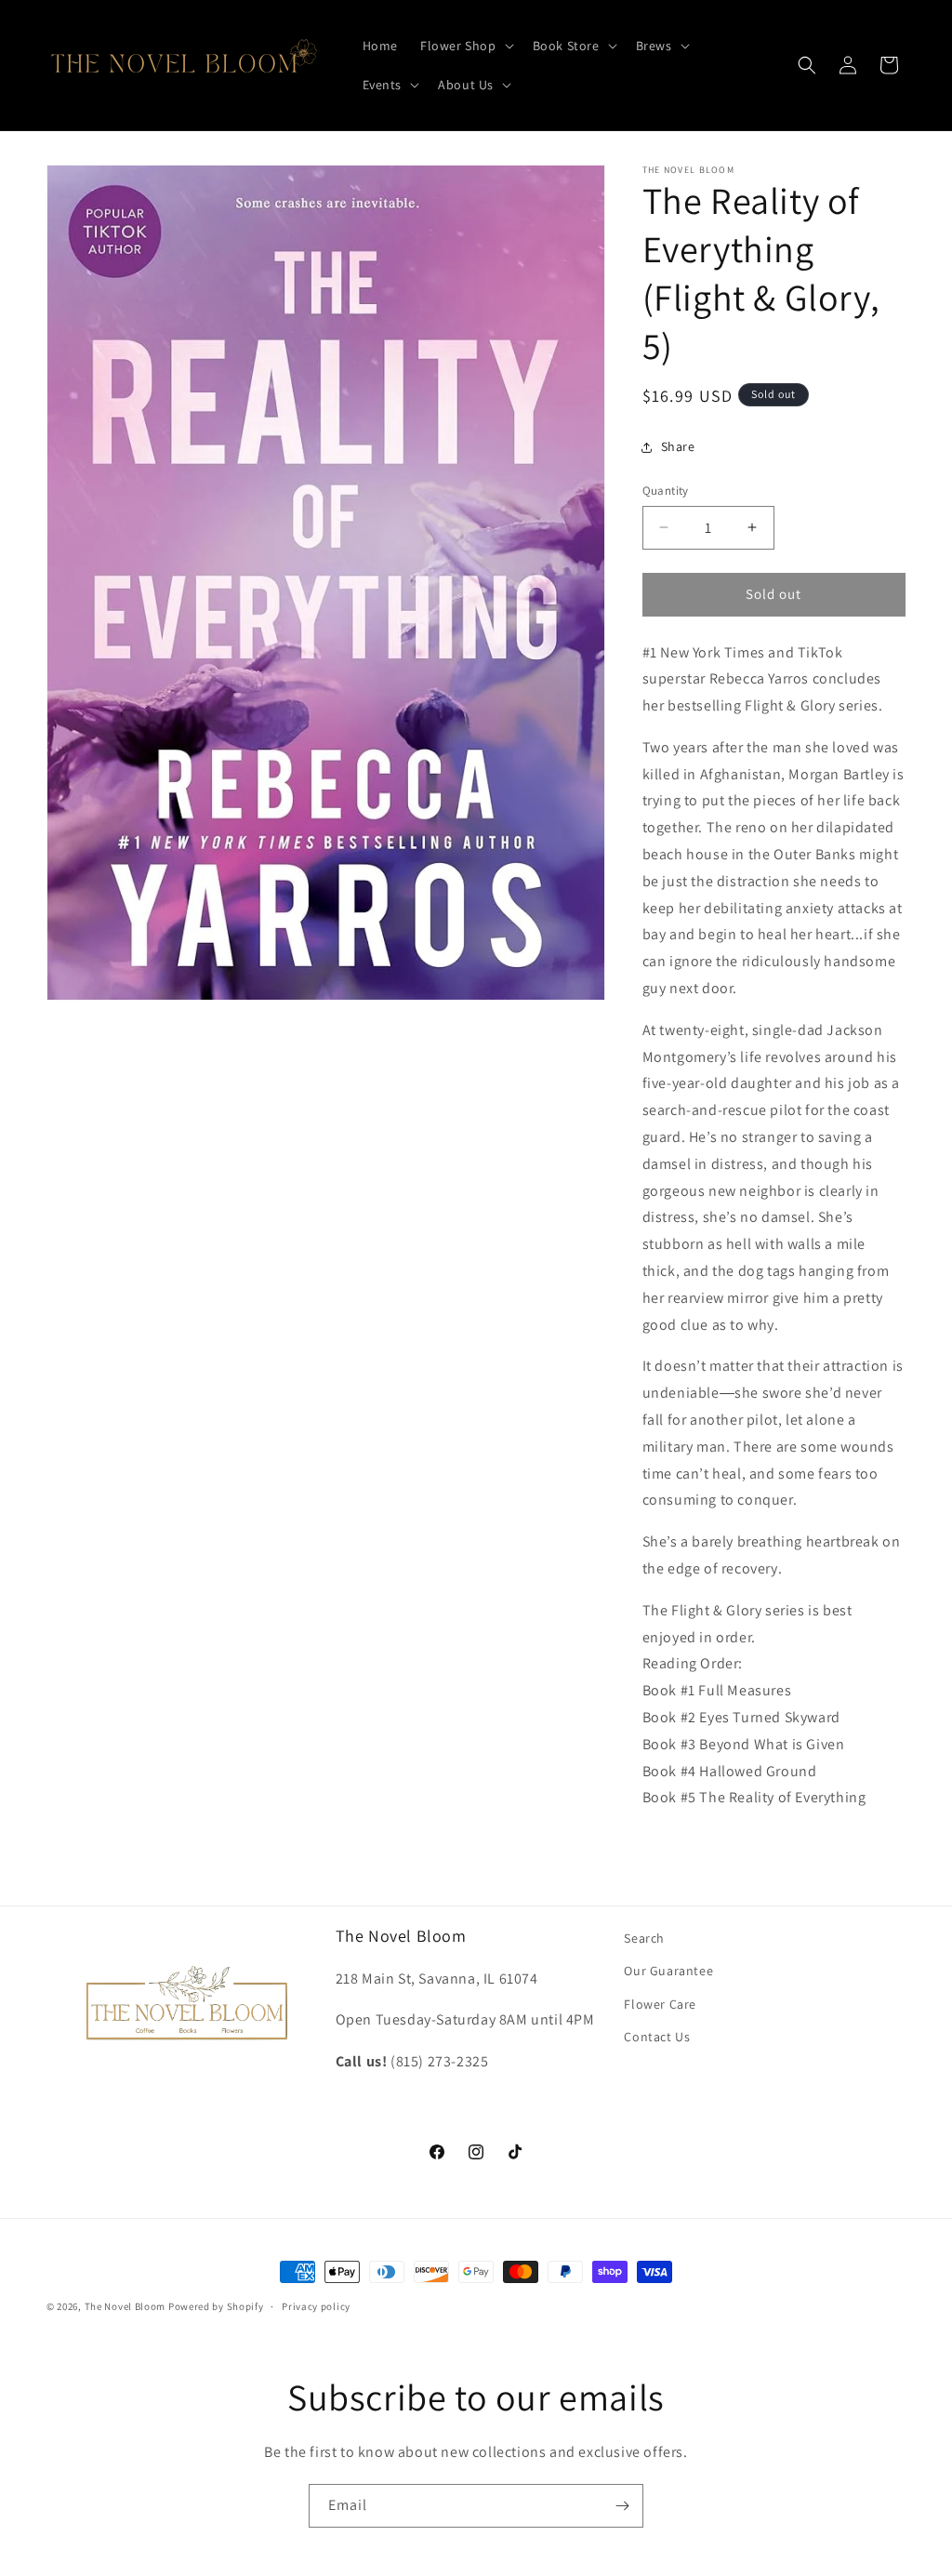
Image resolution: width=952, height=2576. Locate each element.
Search (644, 1938)
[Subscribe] (622, 2506)
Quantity (666, 491)
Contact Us (657, 2037)
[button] (465, 46)
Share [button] (678, 446)
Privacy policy (316, 2306)
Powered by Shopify (216, 2306)
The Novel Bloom (126, 2306)
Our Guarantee (668, 1971)
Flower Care (660, 2004)
